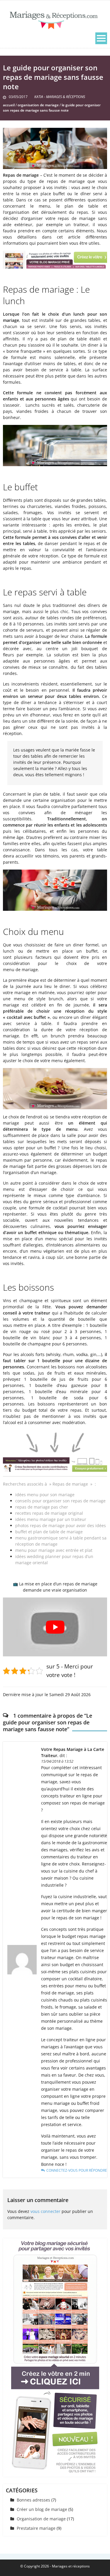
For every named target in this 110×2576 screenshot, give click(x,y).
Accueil (9, 105)
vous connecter (45, 2211)
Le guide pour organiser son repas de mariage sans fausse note (52, 108)
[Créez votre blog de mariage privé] (55, 2355)
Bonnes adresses (33, 2500)
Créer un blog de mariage (42, 2509)
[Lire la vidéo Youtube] (55, 1627)
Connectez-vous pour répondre (77, 2170)
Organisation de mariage (38, 105)
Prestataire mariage (36, 2528)
